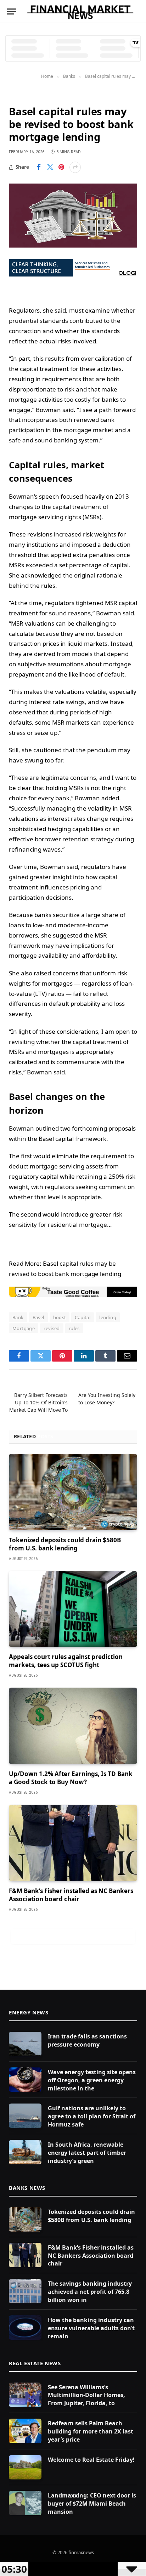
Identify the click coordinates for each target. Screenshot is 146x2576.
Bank (18, 1317)
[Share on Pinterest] (61, 167)
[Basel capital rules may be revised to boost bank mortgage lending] (73, 216)
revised (52, 1328)
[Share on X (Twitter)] (50, 167)
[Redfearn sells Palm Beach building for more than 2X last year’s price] (25, 2431)
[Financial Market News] (80, 11)
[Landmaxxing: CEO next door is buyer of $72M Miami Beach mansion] (25, 2503)
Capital (83, 1317)
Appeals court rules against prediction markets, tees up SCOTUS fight (66, 1661)
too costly (77, 399)
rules (74, 1328)
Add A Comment (73, 1936)
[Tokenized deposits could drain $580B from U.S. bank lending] (73, 1492)
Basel (38, 1317)
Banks (18, 95)
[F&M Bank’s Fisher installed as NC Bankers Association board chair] (73, 1843)
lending (108, 1317)
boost (60, 1317)
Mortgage (24, 1328)
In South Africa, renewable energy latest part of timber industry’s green (87, 2153)
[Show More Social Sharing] (75, 167)
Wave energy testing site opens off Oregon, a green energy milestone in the (92, 2080)
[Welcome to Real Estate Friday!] (25, 2467)
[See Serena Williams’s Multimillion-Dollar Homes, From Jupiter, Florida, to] (25, 2395)
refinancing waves (35, 849)
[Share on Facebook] (39, 167)
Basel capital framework (72, 1139)
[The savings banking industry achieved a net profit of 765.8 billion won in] (25, 2291)
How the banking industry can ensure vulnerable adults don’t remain (91, 2328)
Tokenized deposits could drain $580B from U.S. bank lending (65, 1544)
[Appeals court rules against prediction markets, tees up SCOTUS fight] (73, 1609)
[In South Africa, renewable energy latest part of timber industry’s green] (25, 2152)
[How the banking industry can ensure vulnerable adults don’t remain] (25, 2328)
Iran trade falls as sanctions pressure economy (87, 2040)
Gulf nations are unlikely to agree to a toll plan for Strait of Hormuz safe (92, 2116)
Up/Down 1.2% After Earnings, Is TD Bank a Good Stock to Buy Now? (71, 1778)
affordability (99, 955)
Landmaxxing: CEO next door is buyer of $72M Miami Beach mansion (92, 2504)
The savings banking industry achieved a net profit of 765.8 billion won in (90, 2292)
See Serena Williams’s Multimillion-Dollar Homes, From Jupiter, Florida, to (86, 2395)
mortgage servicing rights (45, 517)
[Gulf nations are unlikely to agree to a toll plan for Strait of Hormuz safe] (25, 2116)
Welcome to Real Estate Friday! (91, 2460)
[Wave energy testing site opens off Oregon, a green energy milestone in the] (25, 2080)
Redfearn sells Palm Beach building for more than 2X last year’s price (91, 2431)
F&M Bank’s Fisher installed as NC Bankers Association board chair (71, 1895)
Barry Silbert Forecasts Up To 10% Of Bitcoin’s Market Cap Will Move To (38, 1402)
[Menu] (12, 11)
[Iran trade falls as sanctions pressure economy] (25, 2044)
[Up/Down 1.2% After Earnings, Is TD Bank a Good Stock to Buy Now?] (73, 1726)
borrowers (23, 935)
